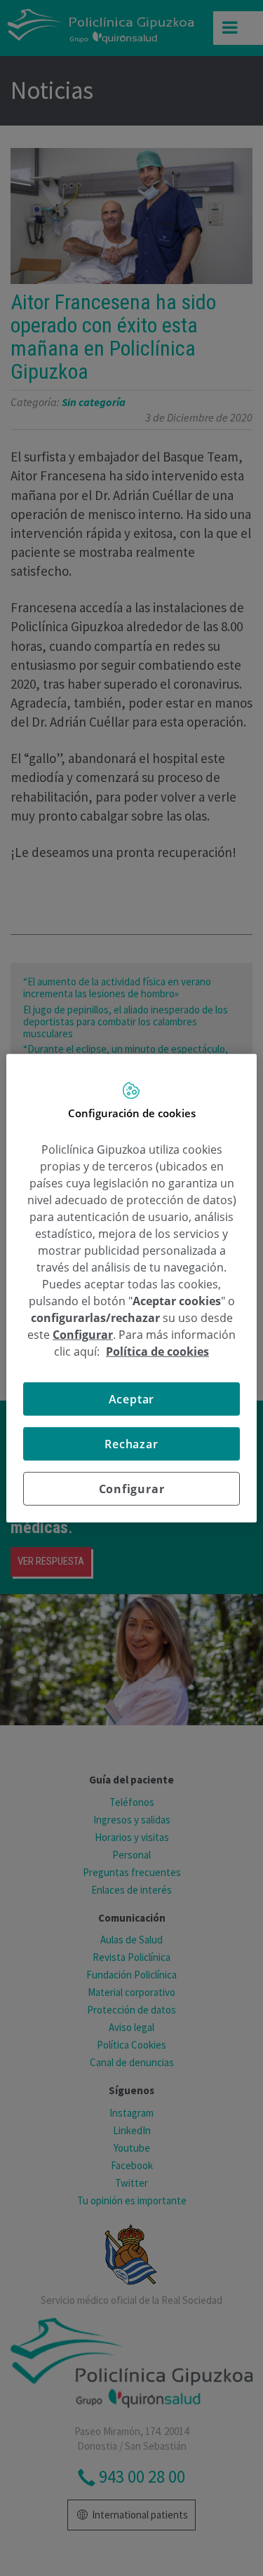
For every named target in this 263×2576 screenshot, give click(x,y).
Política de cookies (157, 1351)
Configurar (132, 1489)
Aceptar (132, 1399)
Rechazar (131, 1444)
